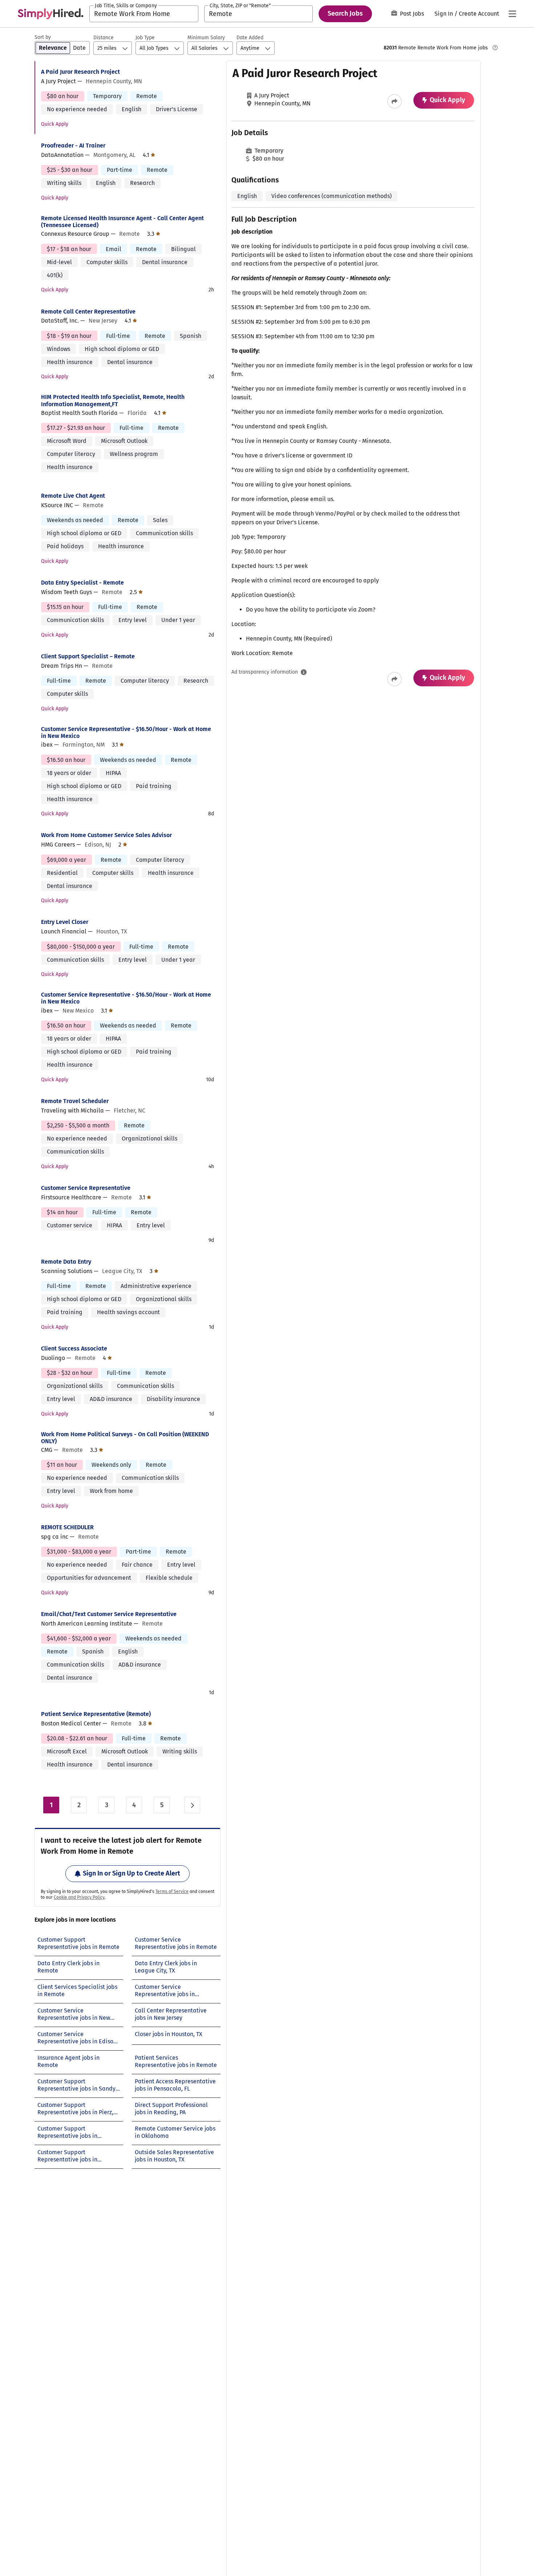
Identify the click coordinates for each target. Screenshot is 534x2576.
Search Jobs (345, 13)
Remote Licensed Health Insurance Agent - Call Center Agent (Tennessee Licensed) (122, 222)
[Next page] (192, 1805)
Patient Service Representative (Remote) (96, 1714)
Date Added (250, 38)
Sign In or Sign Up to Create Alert (132, 1873)
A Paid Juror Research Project (80, 72)
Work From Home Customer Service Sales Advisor (106, 835)
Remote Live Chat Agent (73, 496)
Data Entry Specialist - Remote (82, 583)
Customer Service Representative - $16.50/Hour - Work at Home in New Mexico (126, 732)
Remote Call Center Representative (88, 312)
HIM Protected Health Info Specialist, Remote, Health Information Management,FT (113, 400)
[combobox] (144, 14)
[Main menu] (512, 14)
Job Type (145, 38)
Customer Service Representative (86, 1188)
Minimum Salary (206, 38)
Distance (104, 38)
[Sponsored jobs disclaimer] (495, 48)
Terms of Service (172, 1891)
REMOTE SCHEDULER (67, 1527)
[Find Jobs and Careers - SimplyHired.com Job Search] (50, 14)
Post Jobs (412, 14)
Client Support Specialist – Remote (88, 656)
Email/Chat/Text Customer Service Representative (109, 1614)
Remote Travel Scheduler (75, 1101)
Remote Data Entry (66, 1262)
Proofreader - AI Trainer (73, 146)
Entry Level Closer (65, 922)
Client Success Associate (74, 1348)
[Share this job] (395, 101)
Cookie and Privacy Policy (79, 1897)
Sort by (43, 37)
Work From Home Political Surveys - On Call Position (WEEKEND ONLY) (125, 1438)
